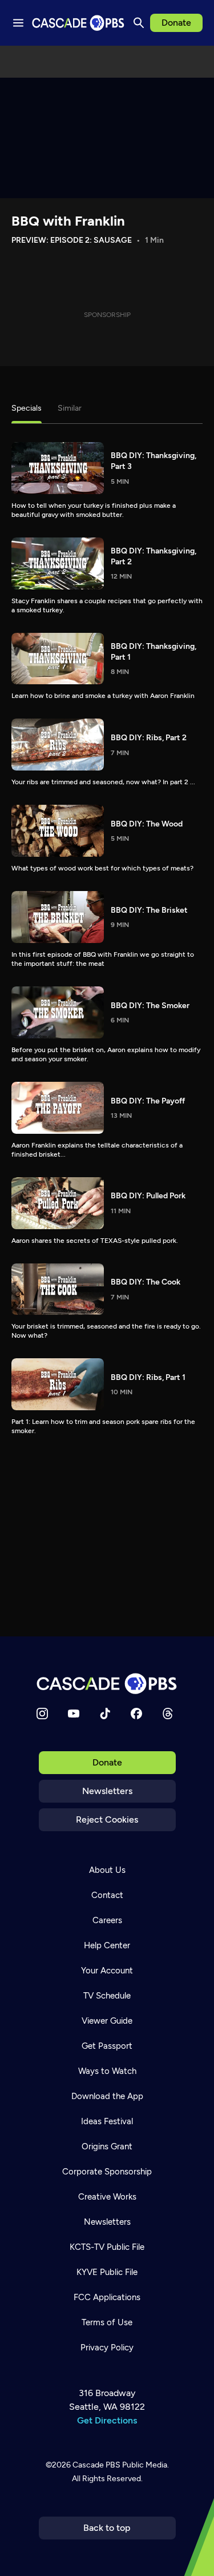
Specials (27, 408)
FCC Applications (107, 2297)
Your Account (107, 1971)
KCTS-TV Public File (107, 2247)
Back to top (107, 2528)
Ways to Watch (107, 2071)
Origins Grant (107, 2146)
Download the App (107, 2096)
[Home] (107, 1684)
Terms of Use (107, 2322)
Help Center (107, 1945)
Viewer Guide (107, 2021)
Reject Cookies (107, 1819)
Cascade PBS (96, 2465)
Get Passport (107, 2046)
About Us (107, 1870)
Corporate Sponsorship (107, 2172)
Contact (107, 1895)
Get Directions (107, 2420)
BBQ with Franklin (68, 221)
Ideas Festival (107, 2121)
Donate (176, 23)
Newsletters (107, 1791)
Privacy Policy (107, 2348)
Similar (70, 408)
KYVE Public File (107, 2272)
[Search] (139, 23)
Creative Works (107, 2197)
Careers (107, 1920)
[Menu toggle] (18, 23)
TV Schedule (107, 1996)
